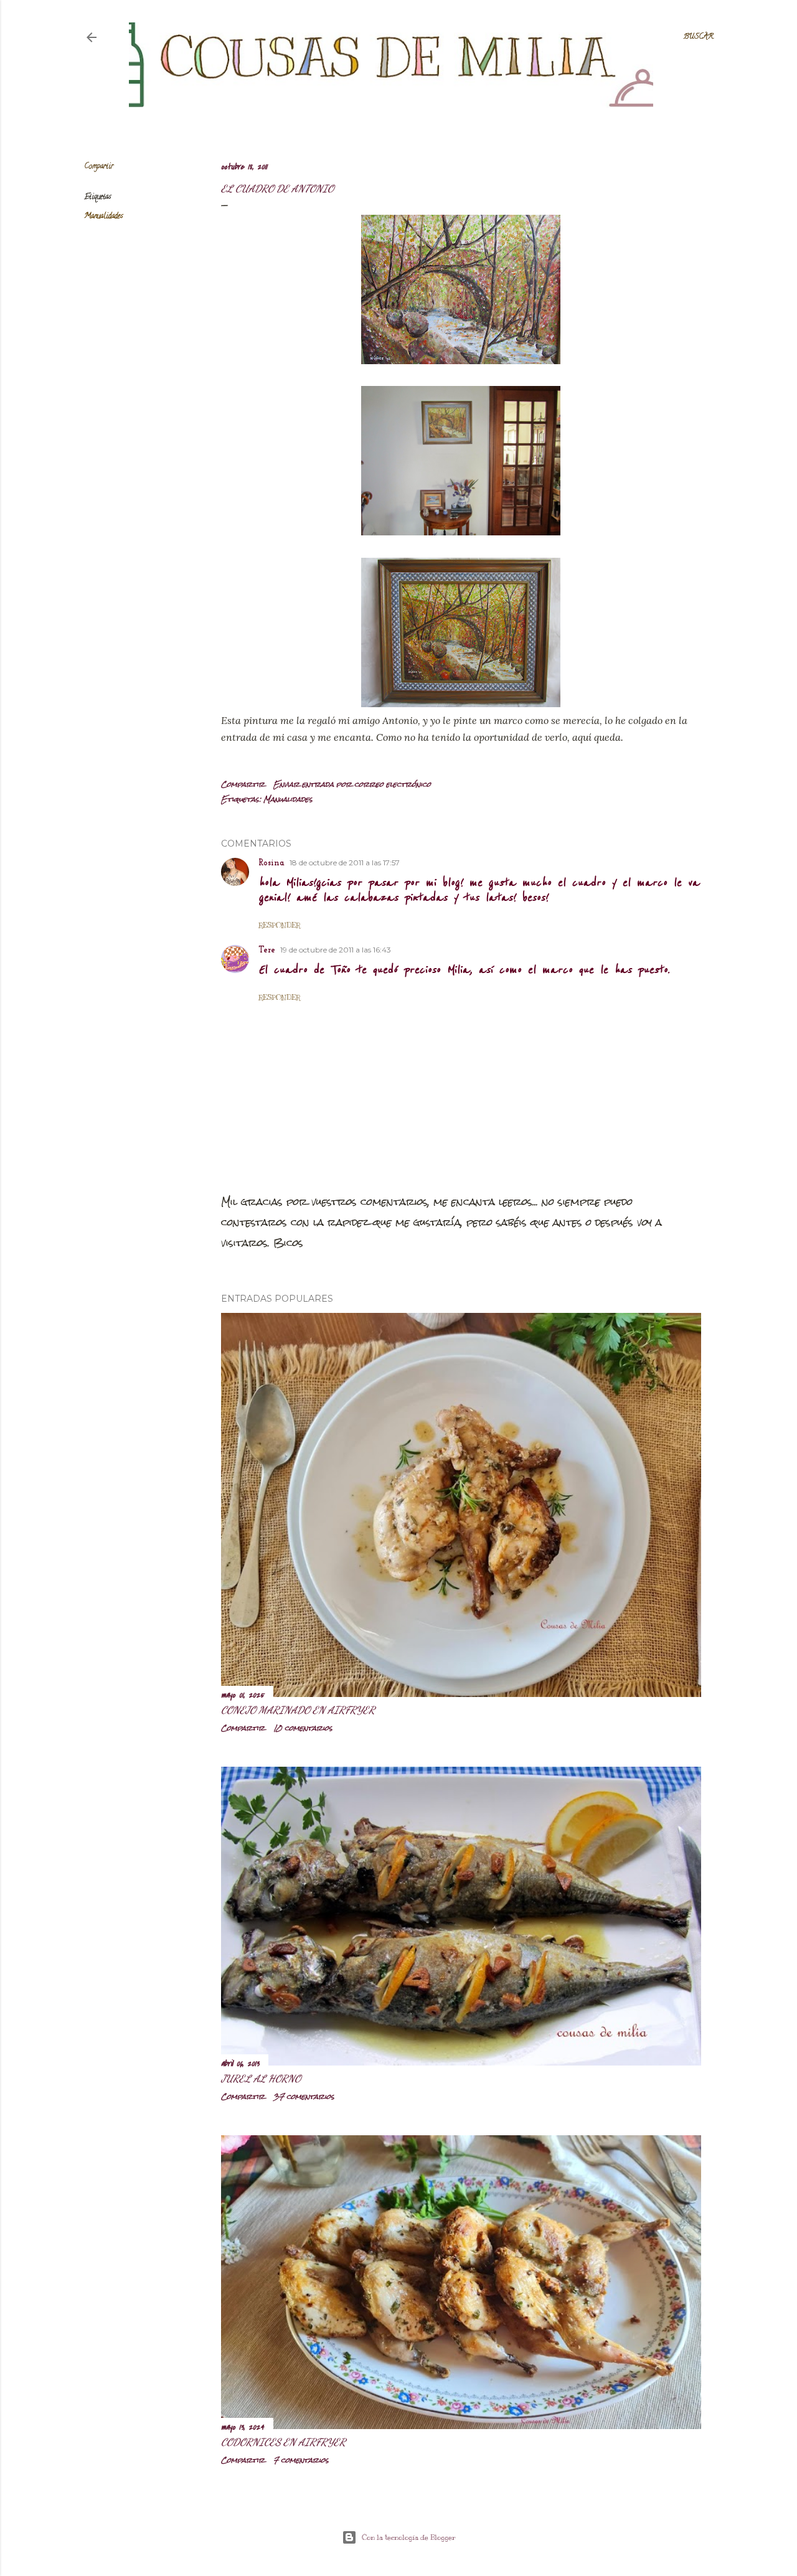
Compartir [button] (99, 167)
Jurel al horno (261, 2078)
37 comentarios (304, 2097)
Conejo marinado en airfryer (298, 1710)
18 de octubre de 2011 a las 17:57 (345, 863)
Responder (279, 925)
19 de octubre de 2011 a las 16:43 (336, 950)
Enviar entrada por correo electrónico (352, 784)
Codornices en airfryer (283, 2442)
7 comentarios (301, 2460)
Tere (267, 950)
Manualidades (103, 216)
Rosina (271, 863)
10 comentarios (303, 1728)
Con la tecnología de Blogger (409, 2537)
